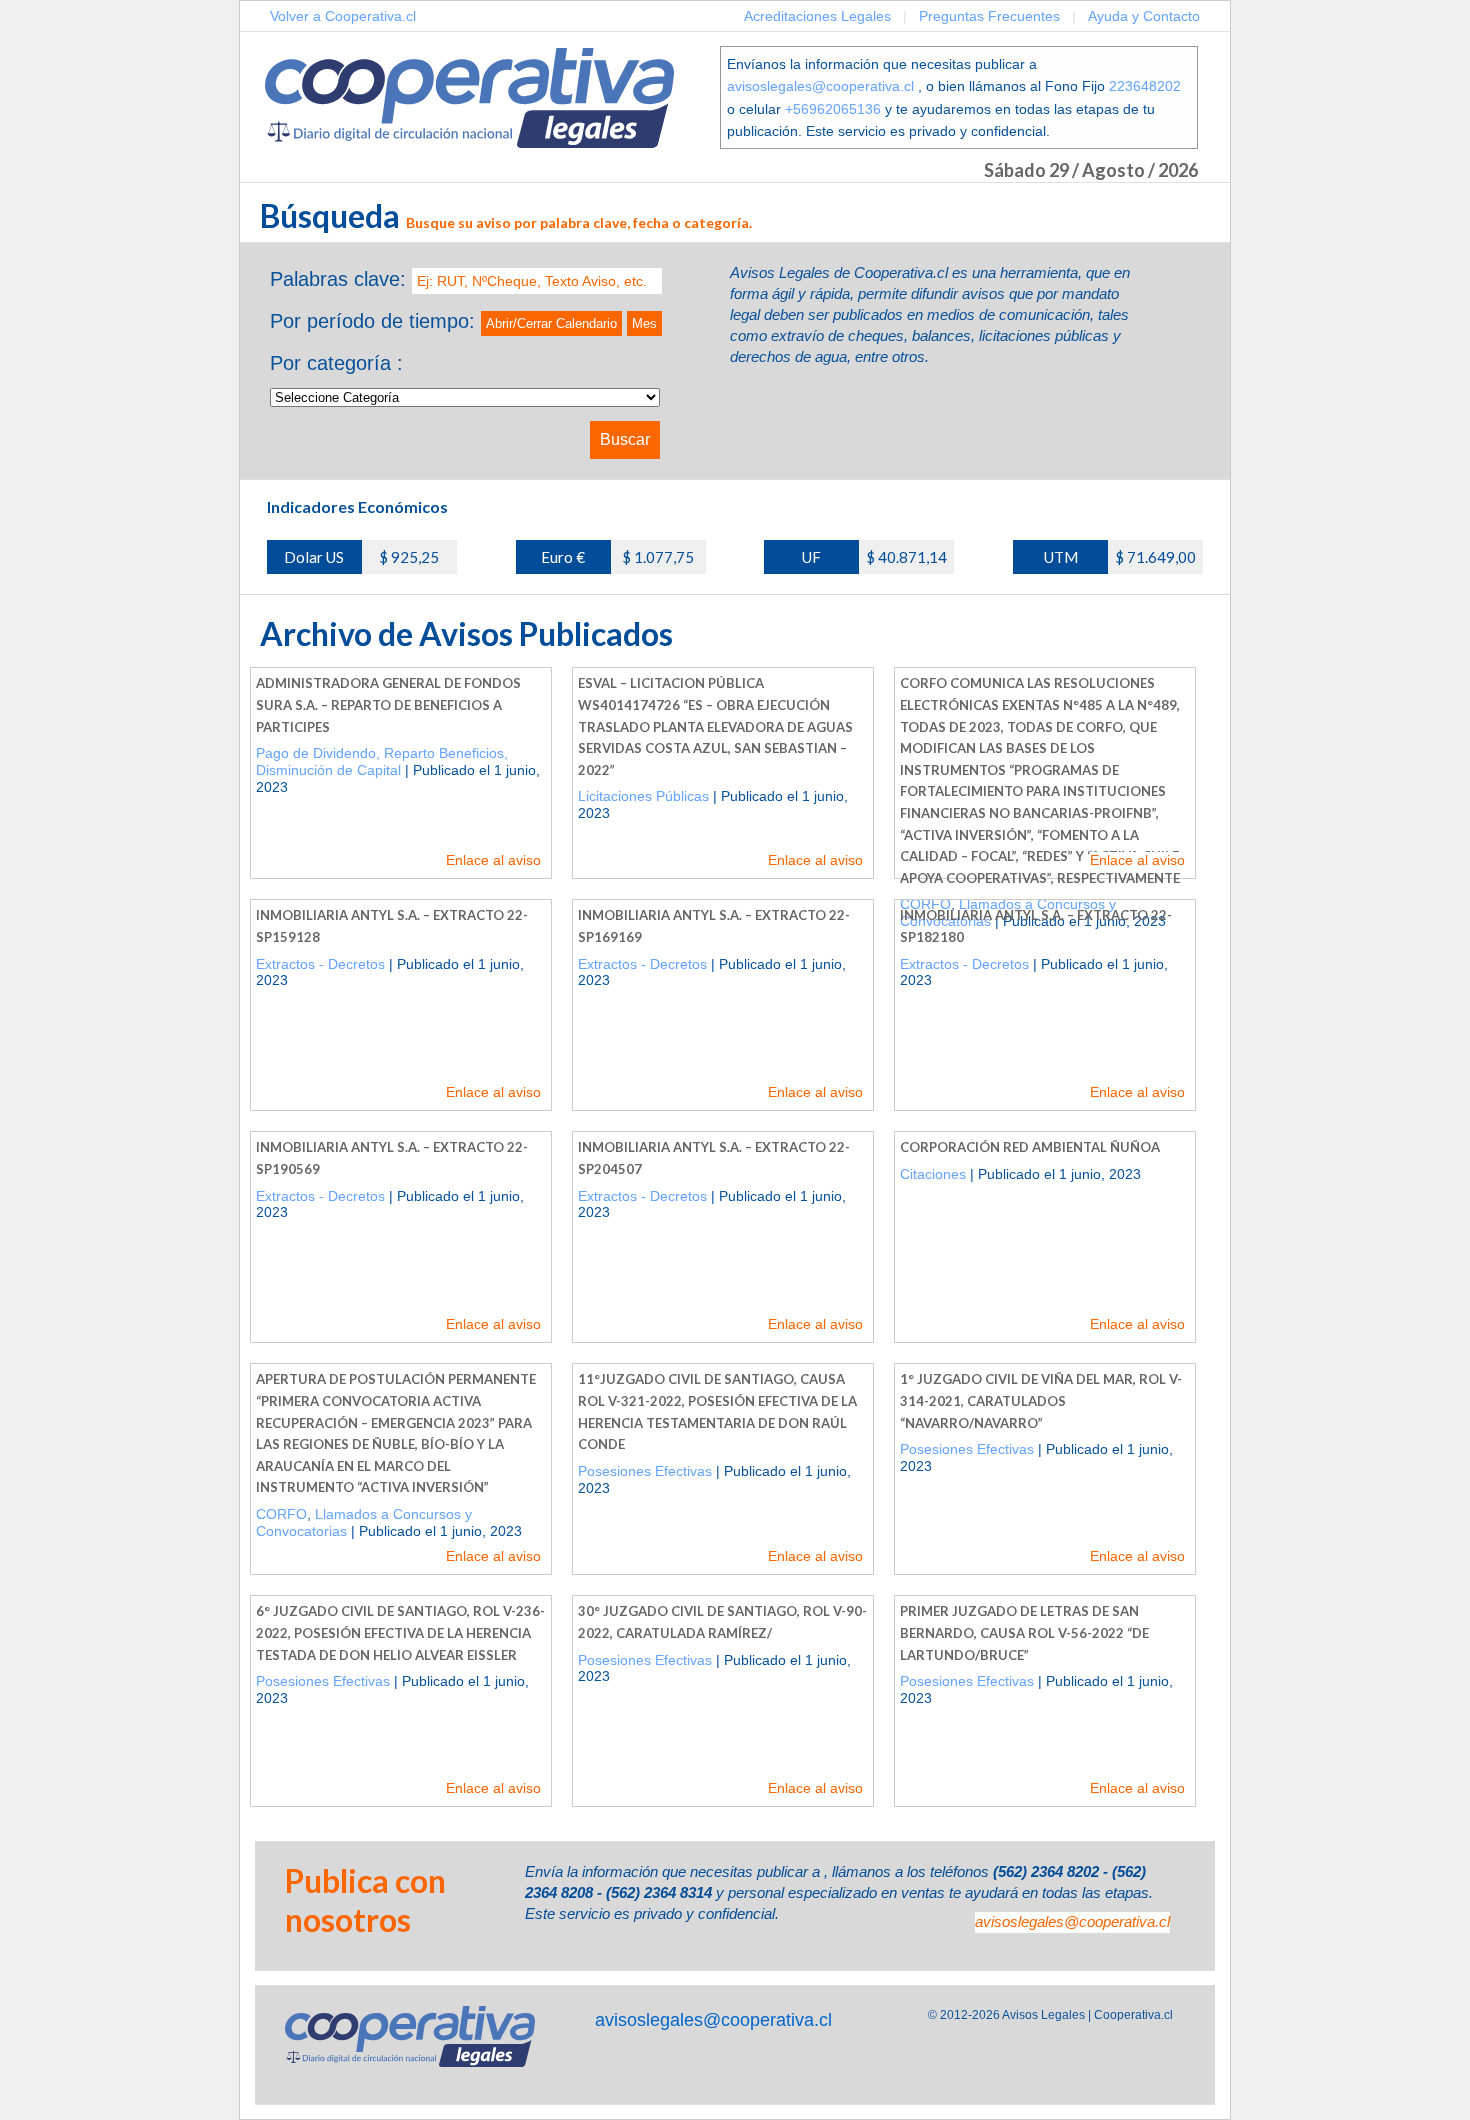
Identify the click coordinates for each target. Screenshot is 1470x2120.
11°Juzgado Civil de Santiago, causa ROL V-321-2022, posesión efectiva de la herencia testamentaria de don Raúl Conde (717, 1411)
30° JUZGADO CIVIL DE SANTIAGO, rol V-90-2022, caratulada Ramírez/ (722, 1622)
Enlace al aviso (493, 860)
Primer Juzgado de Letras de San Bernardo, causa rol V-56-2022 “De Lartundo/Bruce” (1024, 1632)
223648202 (1145, 86)
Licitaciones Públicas (643, 796)
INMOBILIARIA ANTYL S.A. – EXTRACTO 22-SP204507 (714, 1158)
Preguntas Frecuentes (989, 16)
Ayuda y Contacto (1144, 16)
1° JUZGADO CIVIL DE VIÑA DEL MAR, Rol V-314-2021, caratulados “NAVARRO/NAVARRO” (1041, 1400)
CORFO (281, 1514)
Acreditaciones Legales (817, 16)
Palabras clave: (338, 279)
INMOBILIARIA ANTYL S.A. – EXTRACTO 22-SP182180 (1036, 926)
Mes (644, 323)
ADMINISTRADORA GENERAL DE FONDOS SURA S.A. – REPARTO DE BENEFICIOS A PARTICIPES (388, 704)
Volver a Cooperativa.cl (343, 16)
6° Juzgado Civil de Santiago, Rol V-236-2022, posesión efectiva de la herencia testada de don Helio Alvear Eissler (400, 1632)
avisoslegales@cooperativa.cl (820, 86)
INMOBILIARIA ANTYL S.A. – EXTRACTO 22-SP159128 (392, 926)
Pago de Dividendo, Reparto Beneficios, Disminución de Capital (382, 761)
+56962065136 (833, 109)
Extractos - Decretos (320, 964)
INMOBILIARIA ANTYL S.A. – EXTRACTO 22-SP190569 (392, 1158)
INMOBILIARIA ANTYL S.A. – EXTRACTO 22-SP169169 (714, 926)
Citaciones (933, 1174)
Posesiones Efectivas (645, 1471)
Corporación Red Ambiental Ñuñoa (1030, 1147)
